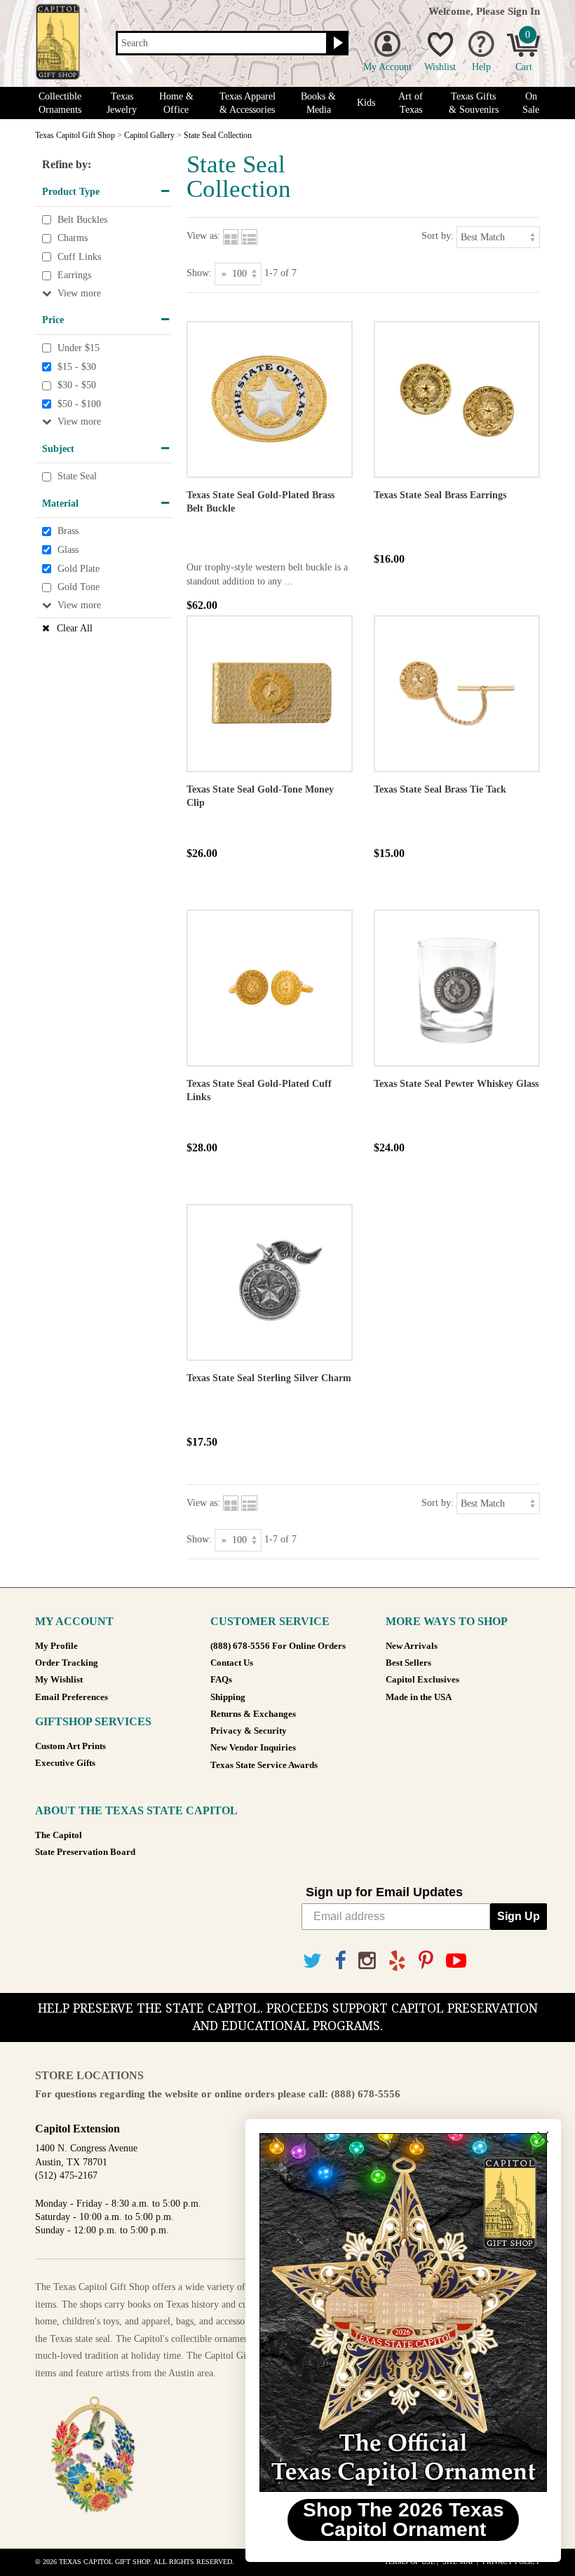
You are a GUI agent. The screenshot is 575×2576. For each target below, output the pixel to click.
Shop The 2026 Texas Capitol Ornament (404, 2520)
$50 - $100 (79, 404)
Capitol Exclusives (422, 1680)
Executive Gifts (65, 1763)
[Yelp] (397, 1961)
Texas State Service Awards (264, 1765)
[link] (403, 2313)
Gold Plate (79, 569)
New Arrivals (412, 1646)
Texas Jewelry (122, 103)
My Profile (56, 1646)
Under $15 (79, 348)
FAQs (221, 1680)
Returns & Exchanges (253, 1714)
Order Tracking (67, 1663)
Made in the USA (419, 1697)
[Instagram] (367, 1961)
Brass (68, 532)
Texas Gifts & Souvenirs (474, 103)
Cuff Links (79, 257)
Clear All (75, 628)
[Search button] (336, 43)
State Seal (77, 476)
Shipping (228, 1697)
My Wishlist (59, 1680)
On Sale (531, 103)
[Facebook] (340, 1961)
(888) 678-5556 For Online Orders (278, 1646)
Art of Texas (411, 103)
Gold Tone (79, 587)
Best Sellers (408, 1663)
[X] (312, 1961)
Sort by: (438, 236)
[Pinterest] (426, 1961)
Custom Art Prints (70, 1746)
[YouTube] (456, 1961)
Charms (73, 238)
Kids (366, 103)
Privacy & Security (249, 1731)
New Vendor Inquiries (253, 1748)
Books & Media (318, 103)
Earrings (74, 276)
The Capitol (59, 1835)
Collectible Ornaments (60, 103)
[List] (249, 236)
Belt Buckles (82, 220)
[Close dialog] (543, 2137)
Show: (199, 273)
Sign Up (519, 1916)
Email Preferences (72, 1697)
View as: (203, 236)
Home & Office (176, 103)
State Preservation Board (85, 1852)
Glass (68, 550)
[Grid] (231, 236)
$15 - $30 (77, 367)
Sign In (524, 11)
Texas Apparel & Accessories (248, 103)
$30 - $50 (77, 385)
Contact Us (232, 1663)
